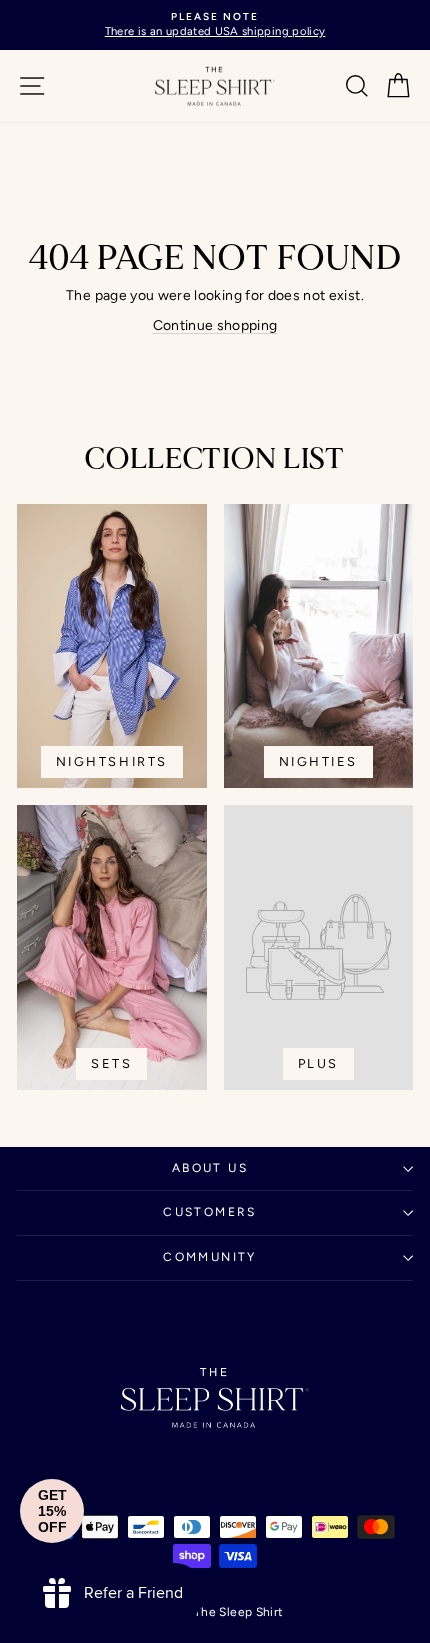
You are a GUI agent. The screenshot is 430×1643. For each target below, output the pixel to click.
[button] (52, 1511)
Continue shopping (215, 325)
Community (210, 1257)
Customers (210, 1212)
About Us (210, 1168)
